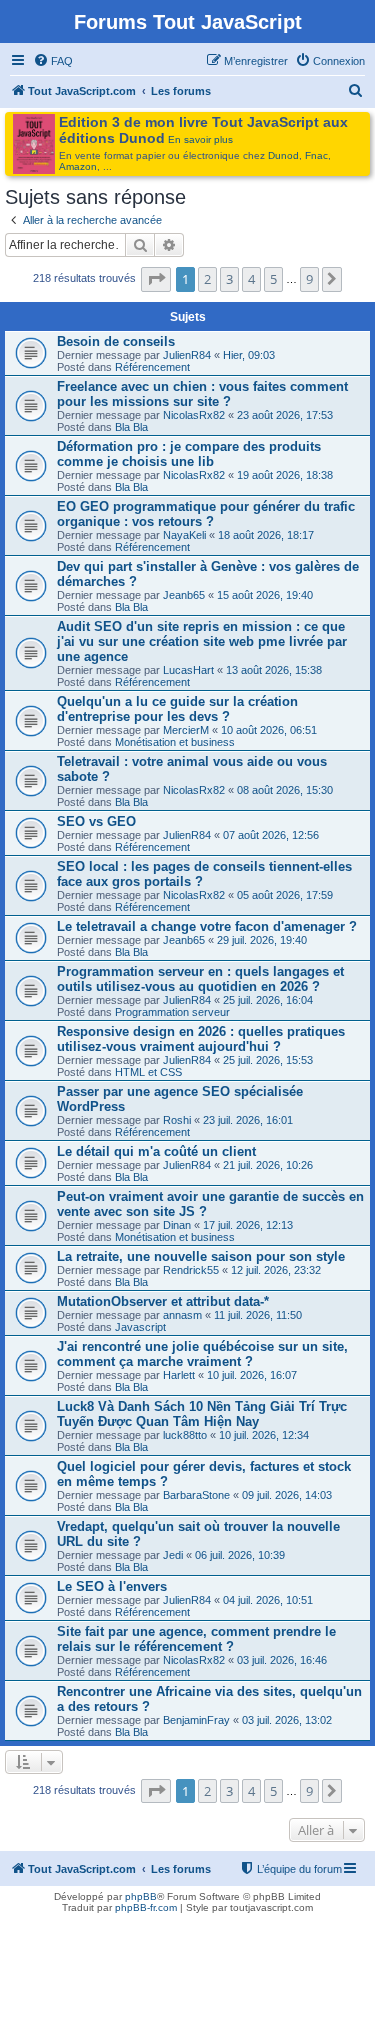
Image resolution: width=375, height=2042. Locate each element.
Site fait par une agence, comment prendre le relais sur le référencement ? (196, 1639)
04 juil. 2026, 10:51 (268, 1600)
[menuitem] (53, 61)
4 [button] (251, 279)
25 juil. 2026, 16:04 (268, 1000)
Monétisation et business (175, 742)
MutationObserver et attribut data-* (163, 1301)
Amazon (78, 166)
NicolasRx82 (194, 415)
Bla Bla (131, 427)
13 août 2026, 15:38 (274, 670)
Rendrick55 (191, 1270)
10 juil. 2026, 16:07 (252, 1375)
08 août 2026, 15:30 (285, 790)
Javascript (140, 1327)
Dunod (283, 155)
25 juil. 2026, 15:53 (268, 1060)
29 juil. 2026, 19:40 (262, 940)
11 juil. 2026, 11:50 (258, 1315)
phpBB (141, 1896)
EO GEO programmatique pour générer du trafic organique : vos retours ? (206, 514)
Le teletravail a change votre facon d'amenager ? (207, 926)
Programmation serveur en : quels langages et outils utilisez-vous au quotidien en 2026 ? (200, 979)
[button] (156, 279)
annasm (182, 1315)
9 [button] (309, 279)
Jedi (173, 1555)
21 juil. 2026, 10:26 (268, 1165)
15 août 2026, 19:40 (265, 595)
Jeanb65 (184, 595)
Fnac (316, 155)
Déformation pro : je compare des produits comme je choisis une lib (189, 454)
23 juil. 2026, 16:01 (248, 1120)
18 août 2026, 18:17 (266, 535)
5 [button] (273, 279)
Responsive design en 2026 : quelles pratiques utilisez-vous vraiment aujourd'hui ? (201, 1039)
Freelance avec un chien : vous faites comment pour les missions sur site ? (202, 394)
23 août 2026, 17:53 (285, 415)
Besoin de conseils (116, 341)
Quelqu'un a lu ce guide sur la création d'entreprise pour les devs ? (177, 709)
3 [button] (229, 279)
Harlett (179, 1375)
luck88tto (185, 1435)
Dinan (177, 1225)
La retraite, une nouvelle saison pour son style (201, 1256)
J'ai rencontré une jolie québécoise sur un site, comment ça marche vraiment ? (202, 1354)
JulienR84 (187, 355)
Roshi (177, 1120)
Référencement (152, 367)
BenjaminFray (196, 1720)
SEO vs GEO (96, 821)
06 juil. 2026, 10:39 (240, 1555)
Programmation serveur (172, 1012)
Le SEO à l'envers (112, 1586)
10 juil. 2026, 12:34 (264, 1435)
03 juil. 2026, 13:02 (287, 1720)
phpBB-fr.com (146, 1907)
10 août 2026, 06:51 (269, 730)
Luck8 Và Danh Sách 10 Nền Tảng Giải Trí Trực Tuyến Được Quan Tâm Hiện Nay (202, 1414)
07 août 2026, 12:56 (271, 835)
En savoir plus (200, 139)
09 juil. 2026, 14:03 (287, 1495)
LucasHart (188, 670)
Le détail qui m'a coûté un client (156, 1151)
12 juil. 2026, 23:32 (276, 1270)
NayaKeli (184, 535)
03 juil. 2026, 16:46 (282, 1660)
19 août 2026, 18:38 (285, 475)
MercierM (186, 730)
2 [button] (207, 279)
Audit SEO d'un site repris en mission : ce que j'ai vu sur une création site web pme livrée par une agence (202, 641)
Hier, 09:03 (249, 355)
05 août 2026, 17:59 (285, 895)
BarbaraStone (196, 1495)
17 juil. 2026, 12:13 (248, 1225)
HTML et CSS (148, 1072)
